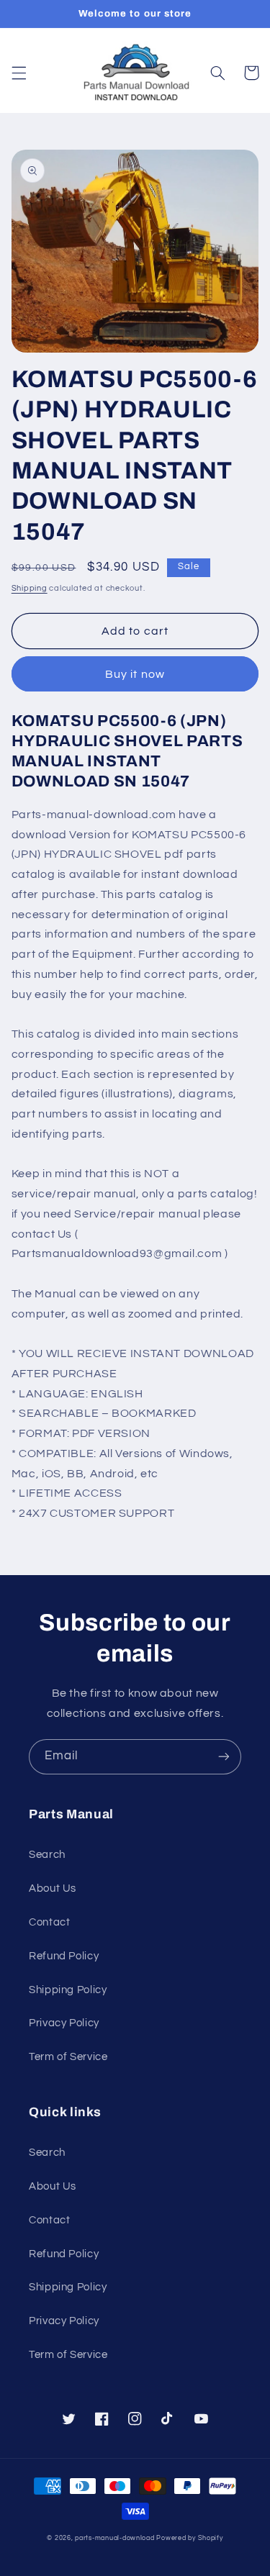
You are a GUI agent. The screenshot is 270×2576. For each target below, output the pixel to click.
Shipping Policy (68, 1990)
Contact (49, 1922)
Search (47, 1855)
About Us (53, 1888)
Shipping (30, 588)
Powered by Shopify (189, 2538)
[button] (19, 73)
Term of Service (68, 2057)
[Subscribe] (224, 1757)
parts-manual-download (114, 2538)
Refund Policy (64, 1956)
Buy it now (135, 674)
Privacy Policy (64, 2023)
